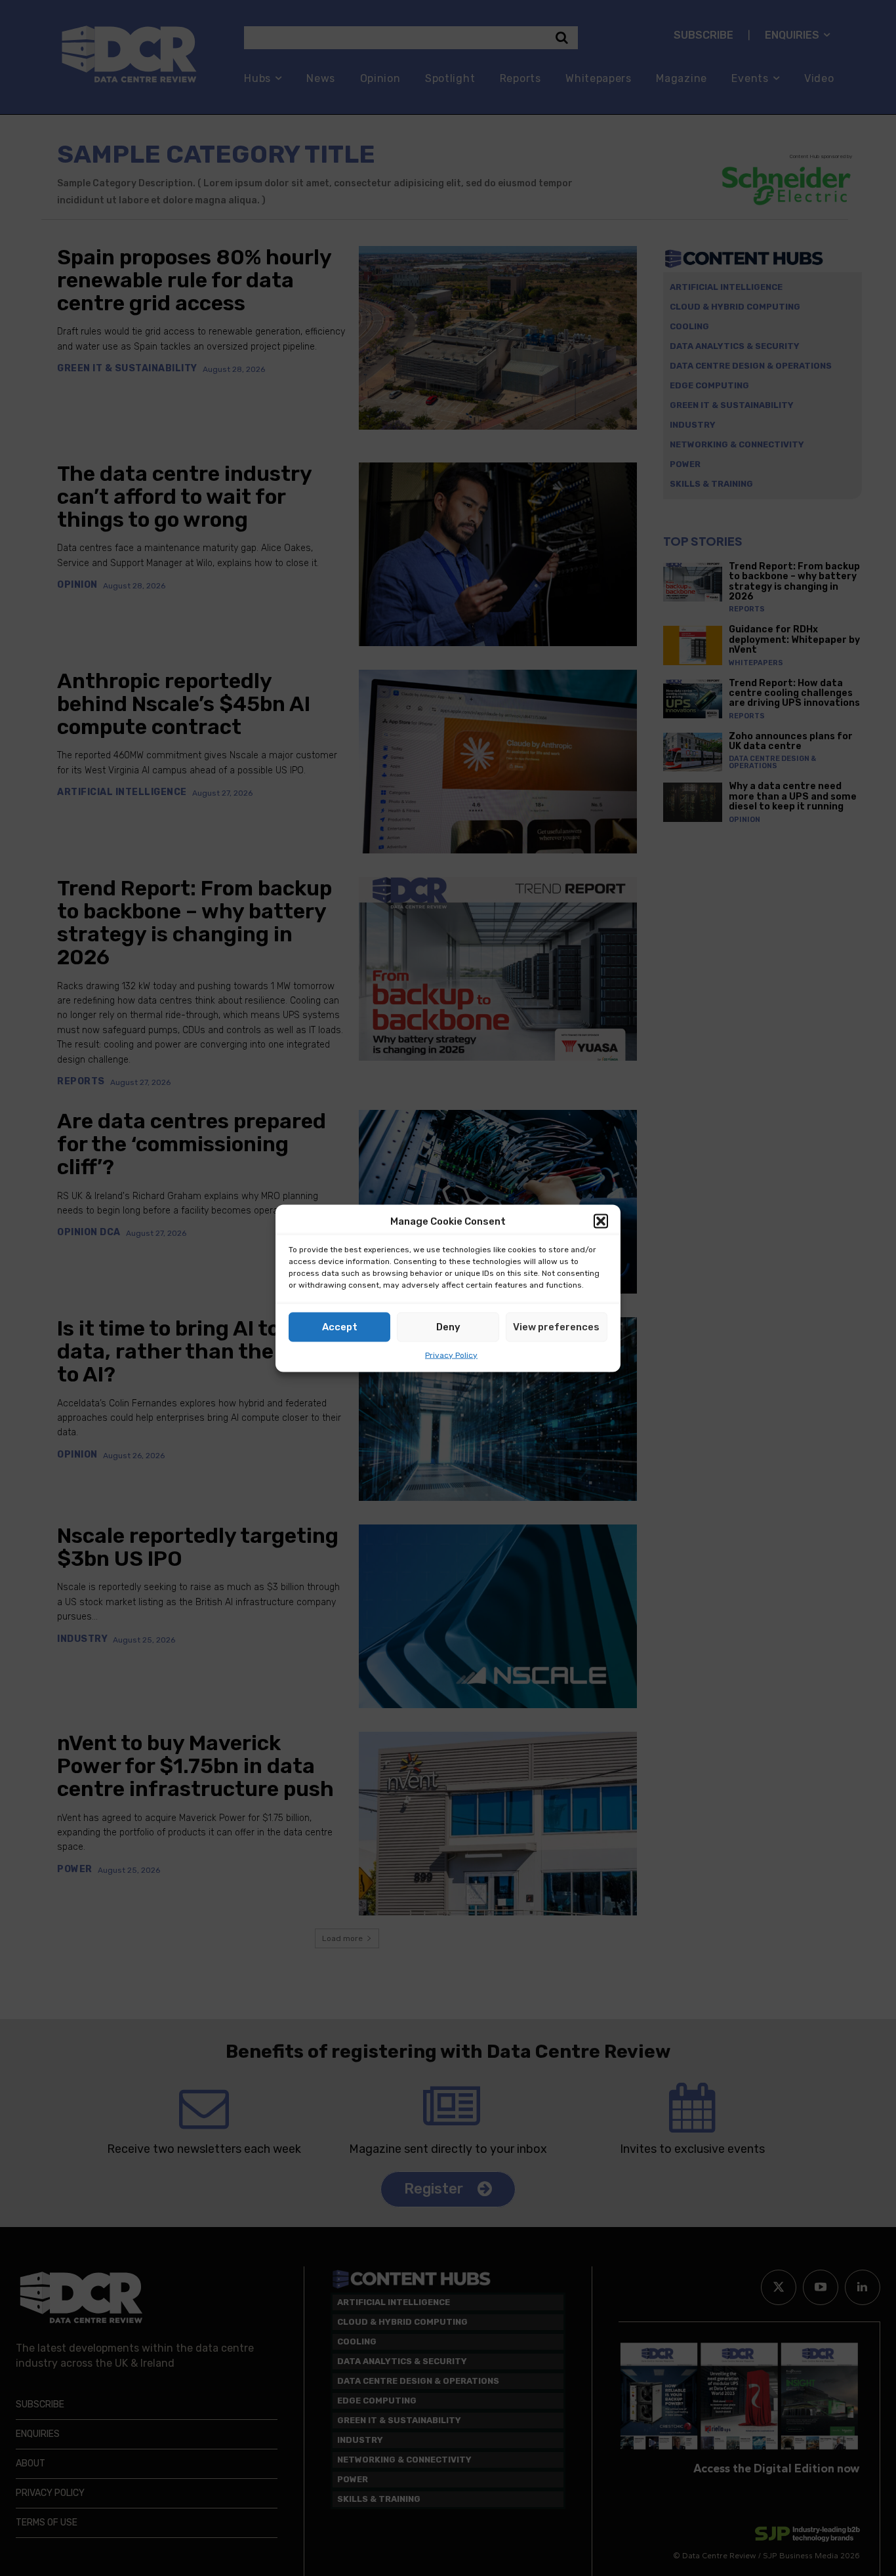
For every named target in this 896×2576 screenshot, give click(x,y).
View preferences (556, 1327)
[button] (601, 1221)
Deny (448, 1327)
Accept (340, 1327)
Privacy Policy (451, 1355)
